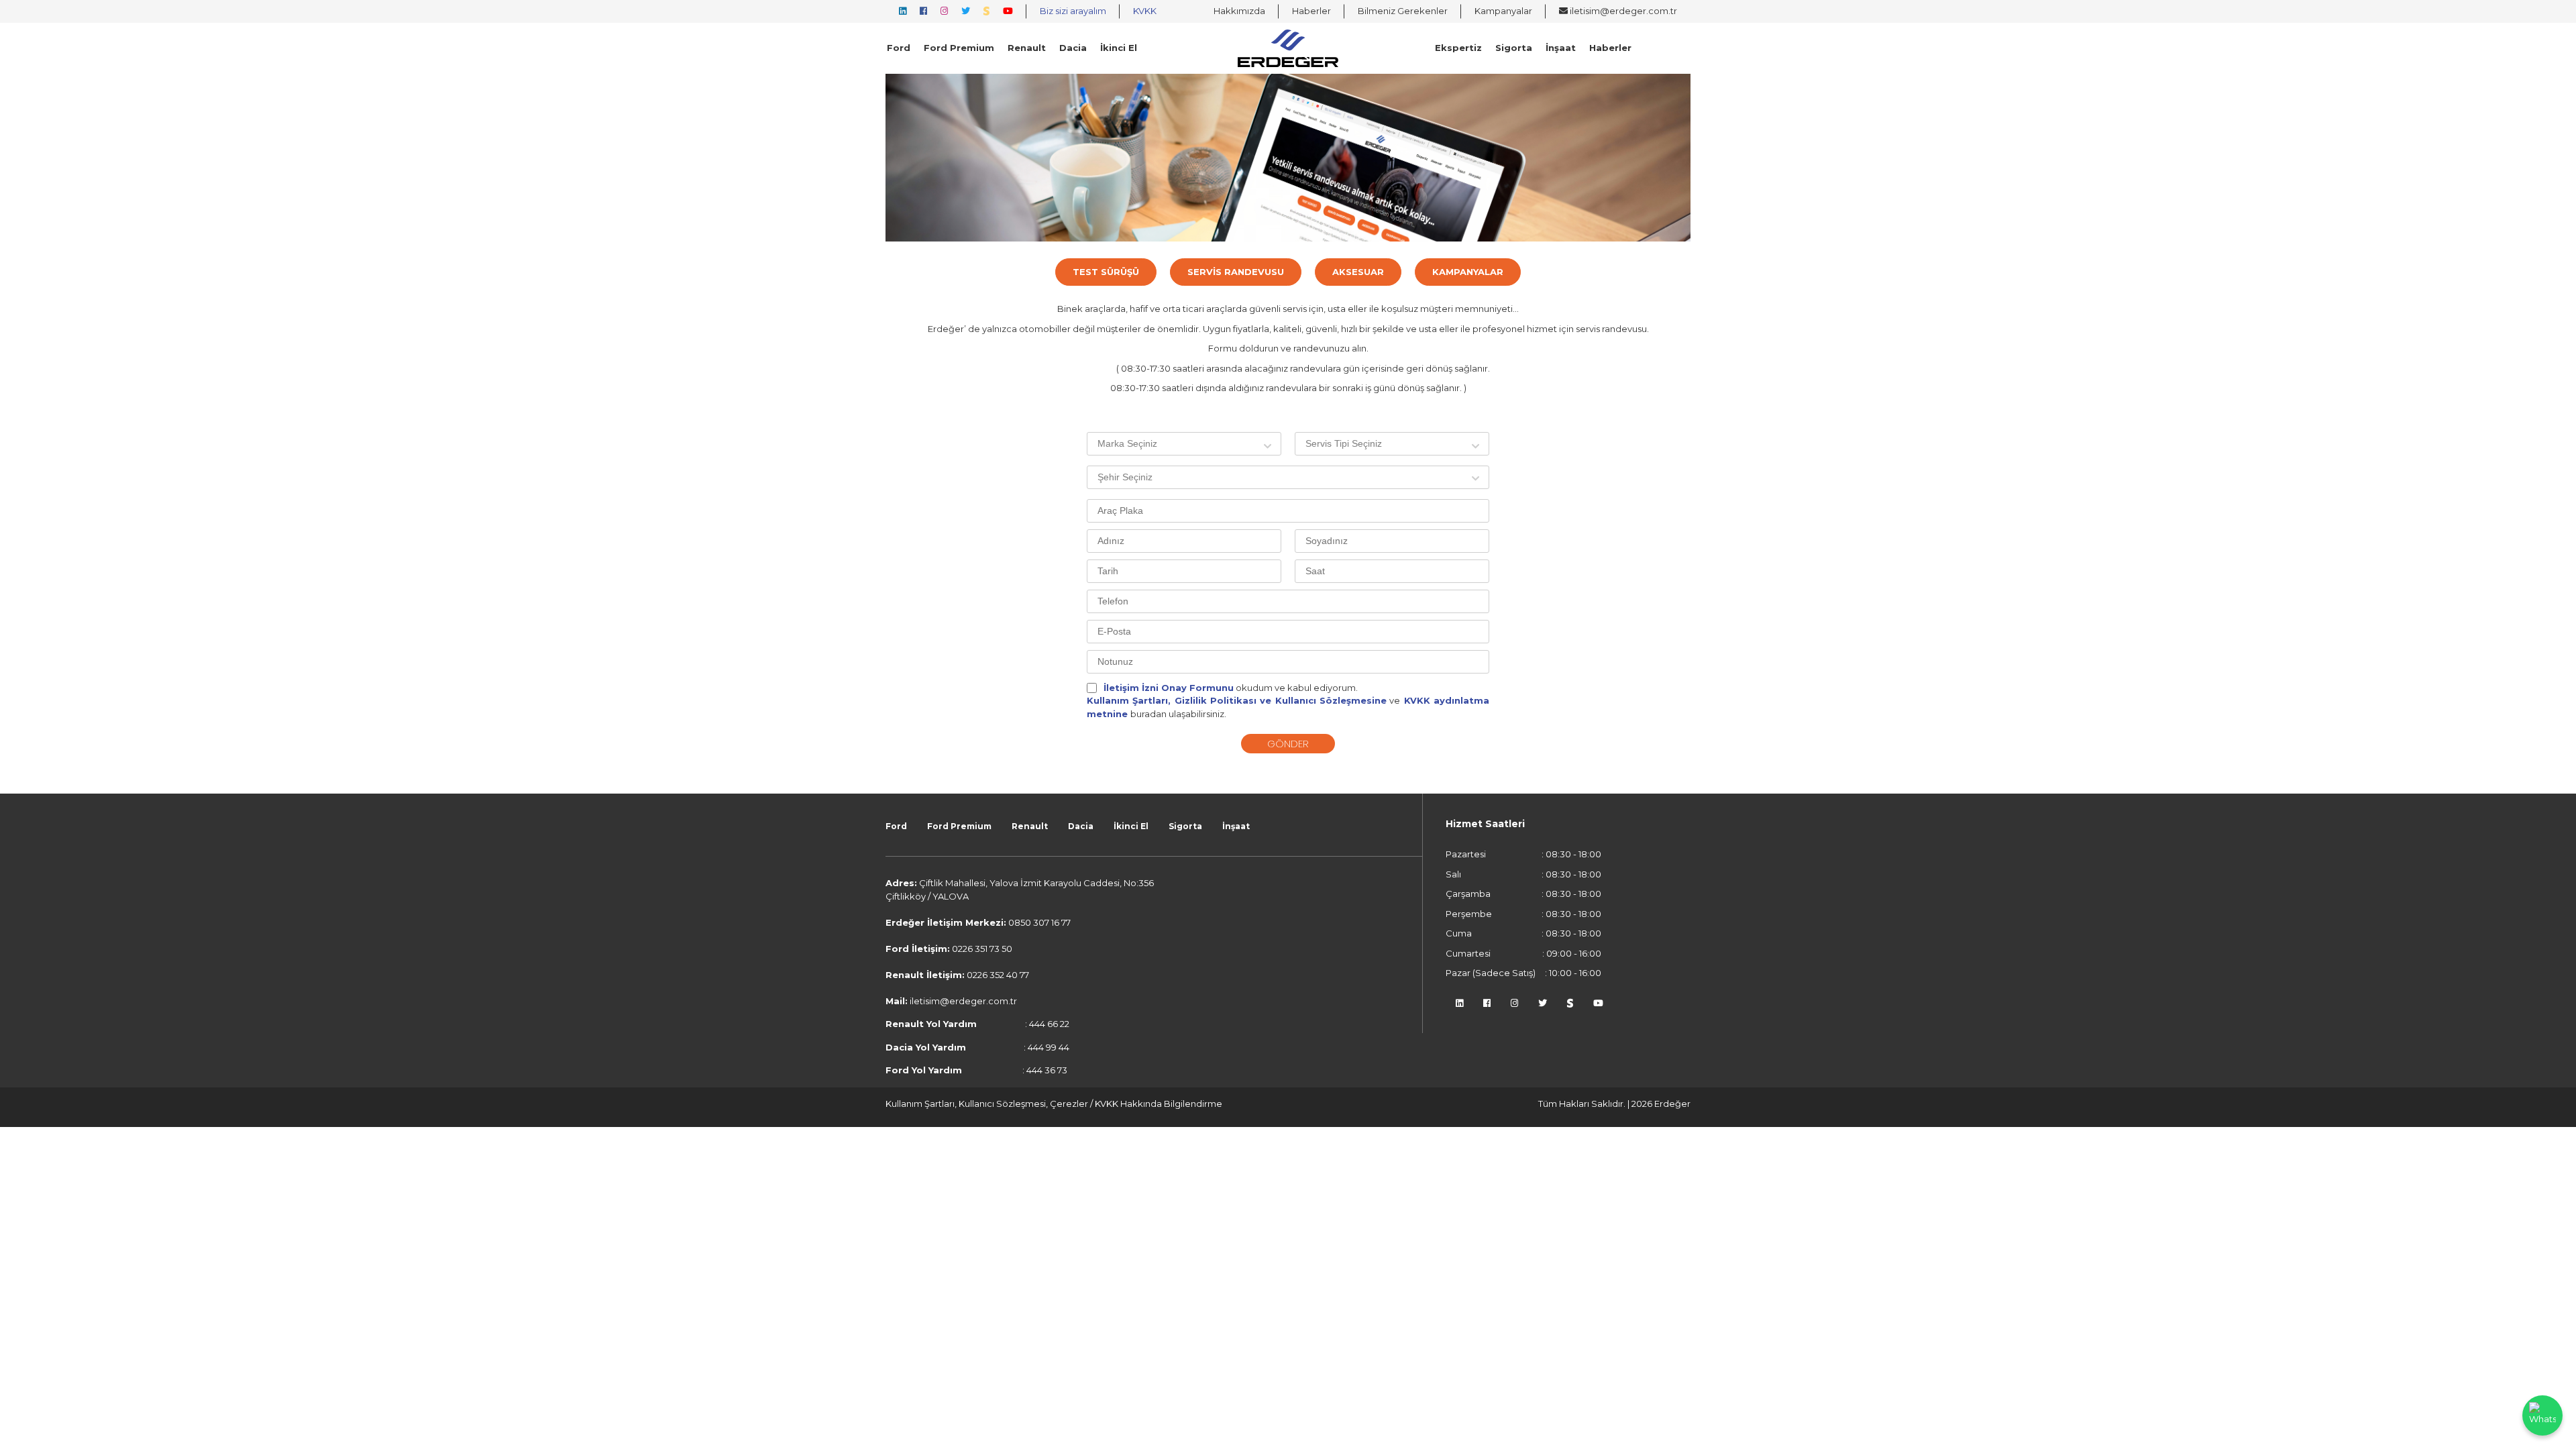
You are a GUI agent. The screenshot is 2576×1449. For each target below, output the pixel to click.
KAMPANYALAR (1468, 272)
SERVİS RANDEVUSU (1236, 272)
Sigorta (1514, 48)
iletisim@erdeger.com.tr (1622, 11)
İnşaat (1561, 48)
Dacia (1073, 48)
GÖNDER (1288, 744)
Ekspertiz (1458, 48)
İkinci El (1119, 48)
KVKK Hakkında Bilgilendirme (1159, 1104)
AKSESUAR (1358, 272)
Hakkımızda (1239, 11)
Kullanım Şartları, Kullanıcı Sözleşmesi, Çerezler (988, 1104)
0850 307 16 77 (1039, 922)
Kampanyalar (1503, 11)
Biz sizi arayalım (1073, 11)
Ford (899, 48)
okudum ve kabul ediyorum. (1231, 688)
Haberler (1311, 11)
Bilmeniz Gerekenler (1403, 11)
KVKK (1145, 11)
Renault (1027, 48)
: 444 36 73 (976, 1070)
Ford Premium (959, 48)
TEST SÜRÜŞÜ (1106, 272)
